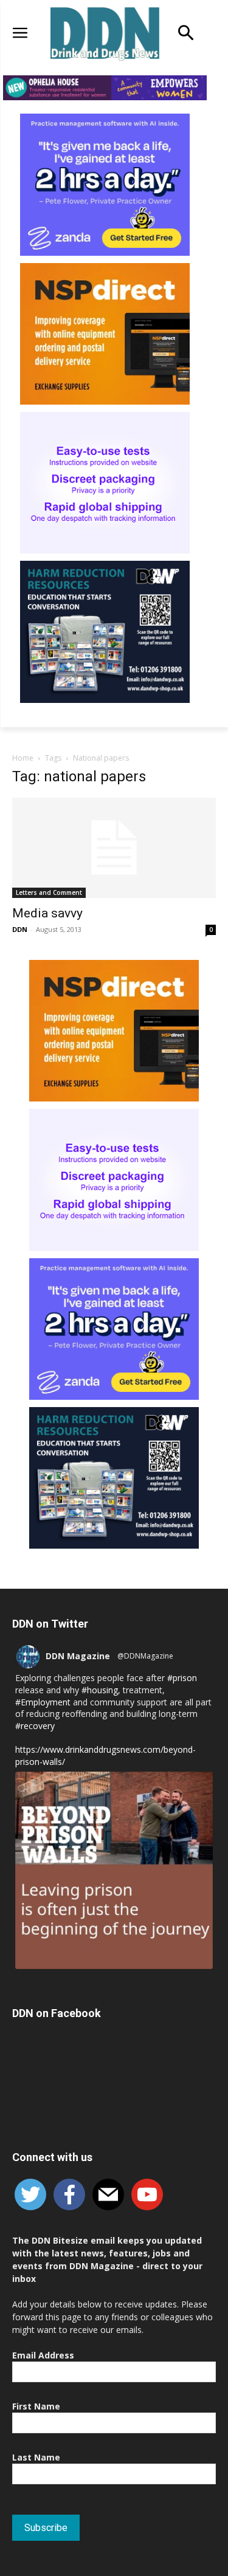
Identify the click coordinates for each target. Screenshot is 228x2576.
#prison (182, 1678)
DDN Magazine (78, 1656)
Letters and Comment (49, 892)
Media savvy (47, 913)
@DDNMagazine (145, 1656)
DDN (20, 929)
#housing (100, 1690)
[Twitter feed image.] (114, 1870)
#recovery (35, 1726)
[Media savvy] (114, 848)
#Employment (43, 1702)
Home (23, 758)
